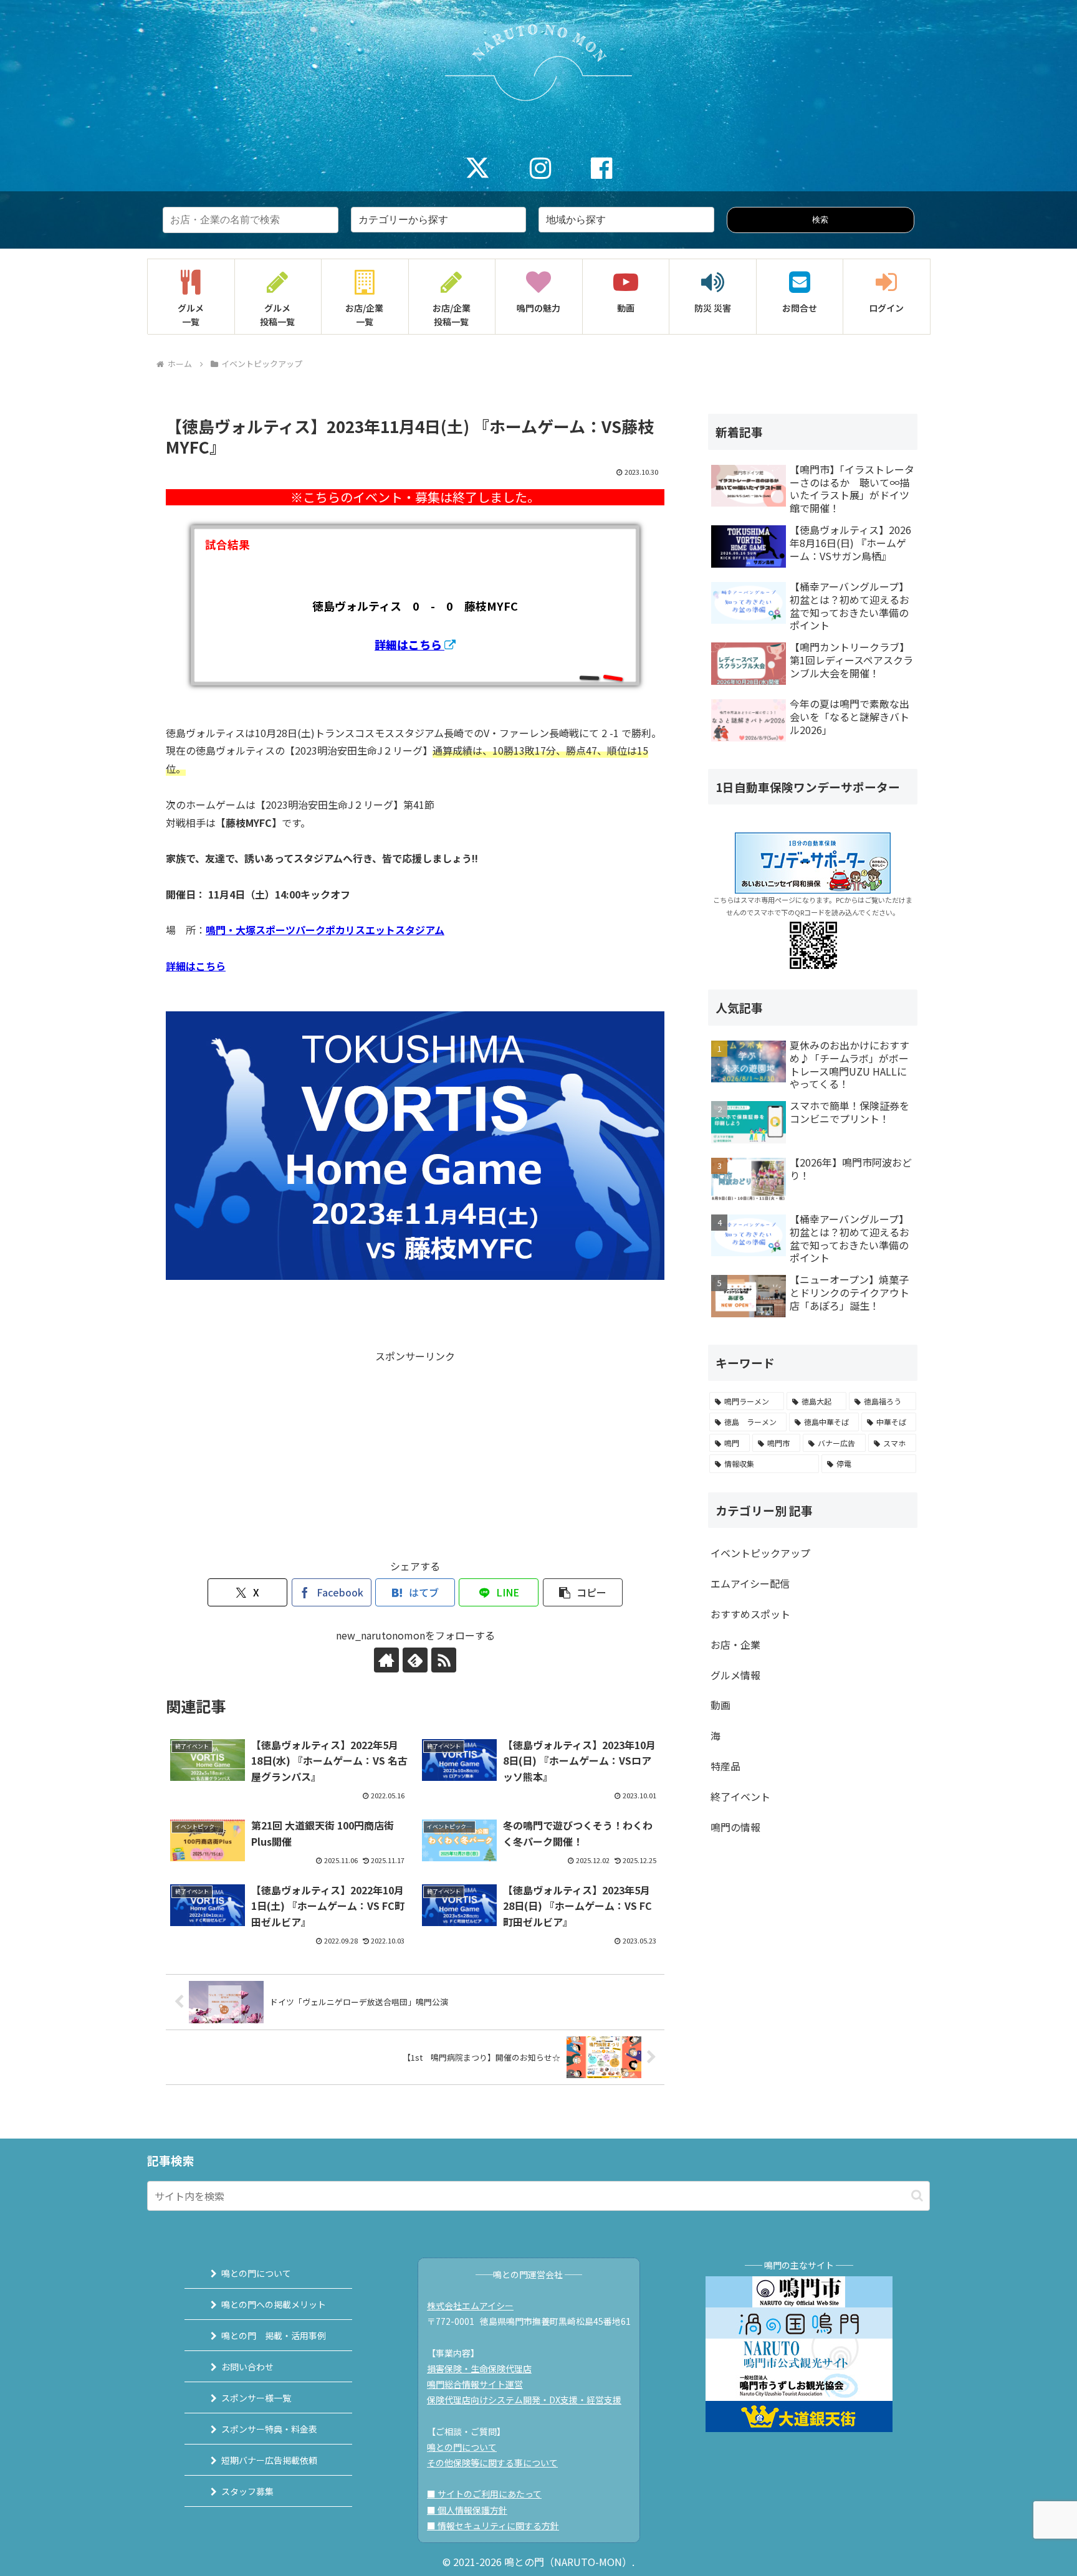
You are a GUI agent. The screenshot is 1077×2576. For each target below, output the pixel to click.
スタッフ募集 (247, 2491)
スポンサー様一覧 (256, 2398)
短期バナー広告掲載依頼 (269, 2460)
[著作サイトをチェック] (386, 1660)
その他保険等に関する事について (492, 2463)
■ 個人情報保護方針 (467, 2510)
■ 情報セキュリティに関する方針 (493, 2526)
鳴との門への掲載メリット (274, 2304)
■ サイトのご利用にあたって (484, 2494)
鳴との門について (256, 2273)
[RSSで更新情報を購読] (444, 1660)
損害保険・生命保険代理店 (479, 2368)
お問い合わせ (247, 2367)
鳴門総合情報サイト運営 (475, 2384)
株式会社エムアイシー (470, 2306)
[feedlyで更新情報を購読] (415, 1660)
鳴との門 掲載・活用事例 (274, 2335)
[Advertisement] (415, 1453)
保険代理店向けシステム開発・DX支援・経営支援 (524, 2400)
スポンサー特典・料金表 (269, 2429)
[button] (583, 1592)
